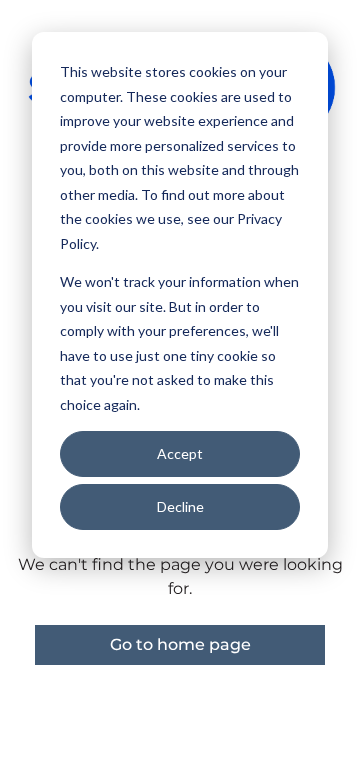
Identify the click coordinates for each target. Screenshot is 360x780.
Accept (180, 453)
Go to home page (180, 644)
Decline (180, 506)
